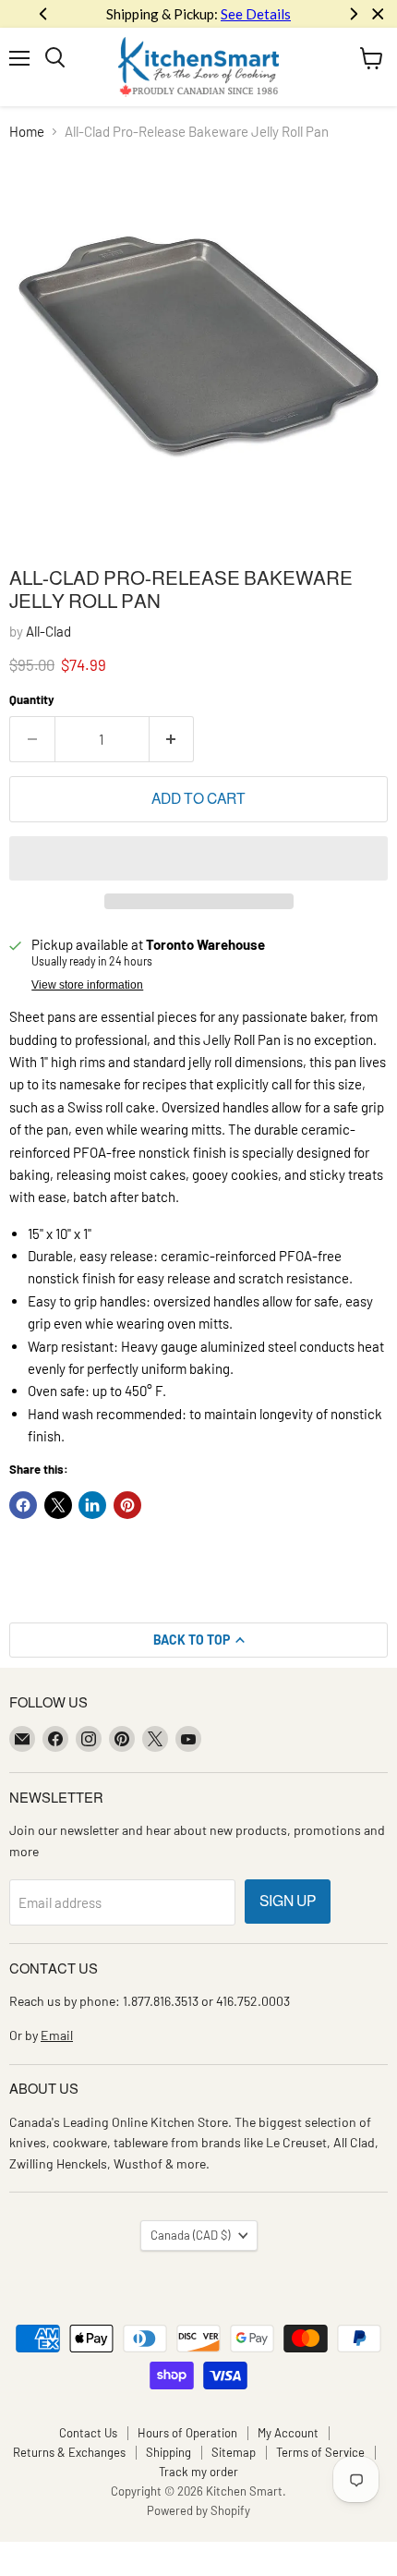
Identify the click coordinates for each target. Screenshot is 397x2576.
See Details (256, 14)
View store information (87, 985)
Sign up (288, 1901)
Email (57, 2035)
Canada (190, 2235)
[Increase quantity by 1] (172, 739)
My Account (288, 2433)
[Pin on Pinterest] (127, 1505)
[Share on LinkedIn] (92, 1505)
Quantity (32, 700)
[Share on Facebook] (23, 1505)
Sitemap (234, 2452)
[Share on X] (58, 1505)
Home (27, 132)
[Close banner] (378, 14)
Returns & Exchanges (69, 2452)
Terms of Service (320, 2452)
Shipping (168, 2452)
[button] (198, 858)
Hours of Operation (187, 2433)
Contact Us (88, 2433)
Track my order (198, 2472)
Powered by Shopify (198, 2510)
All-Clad (48, 631)
